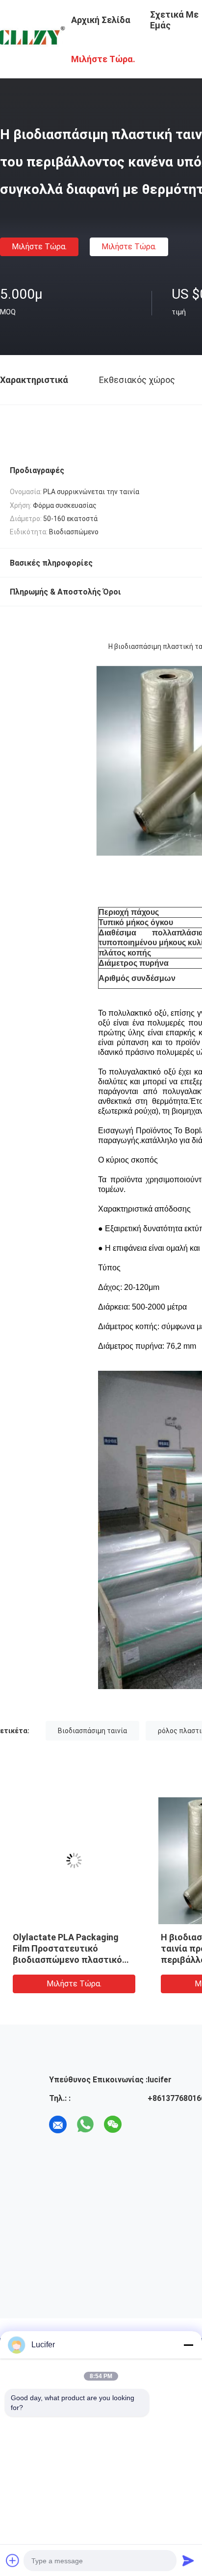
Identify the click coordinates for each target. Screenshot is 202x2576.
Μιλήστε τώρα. (39, 247)
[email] (58, 2124)
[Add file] (13, 2560)
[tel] (140, 2124)
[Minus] (188, 2345)
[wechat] (113, 2124)
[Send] (188, 2560)
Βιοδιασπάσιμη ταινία (92, 1731)
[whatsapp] (85, 2124)
